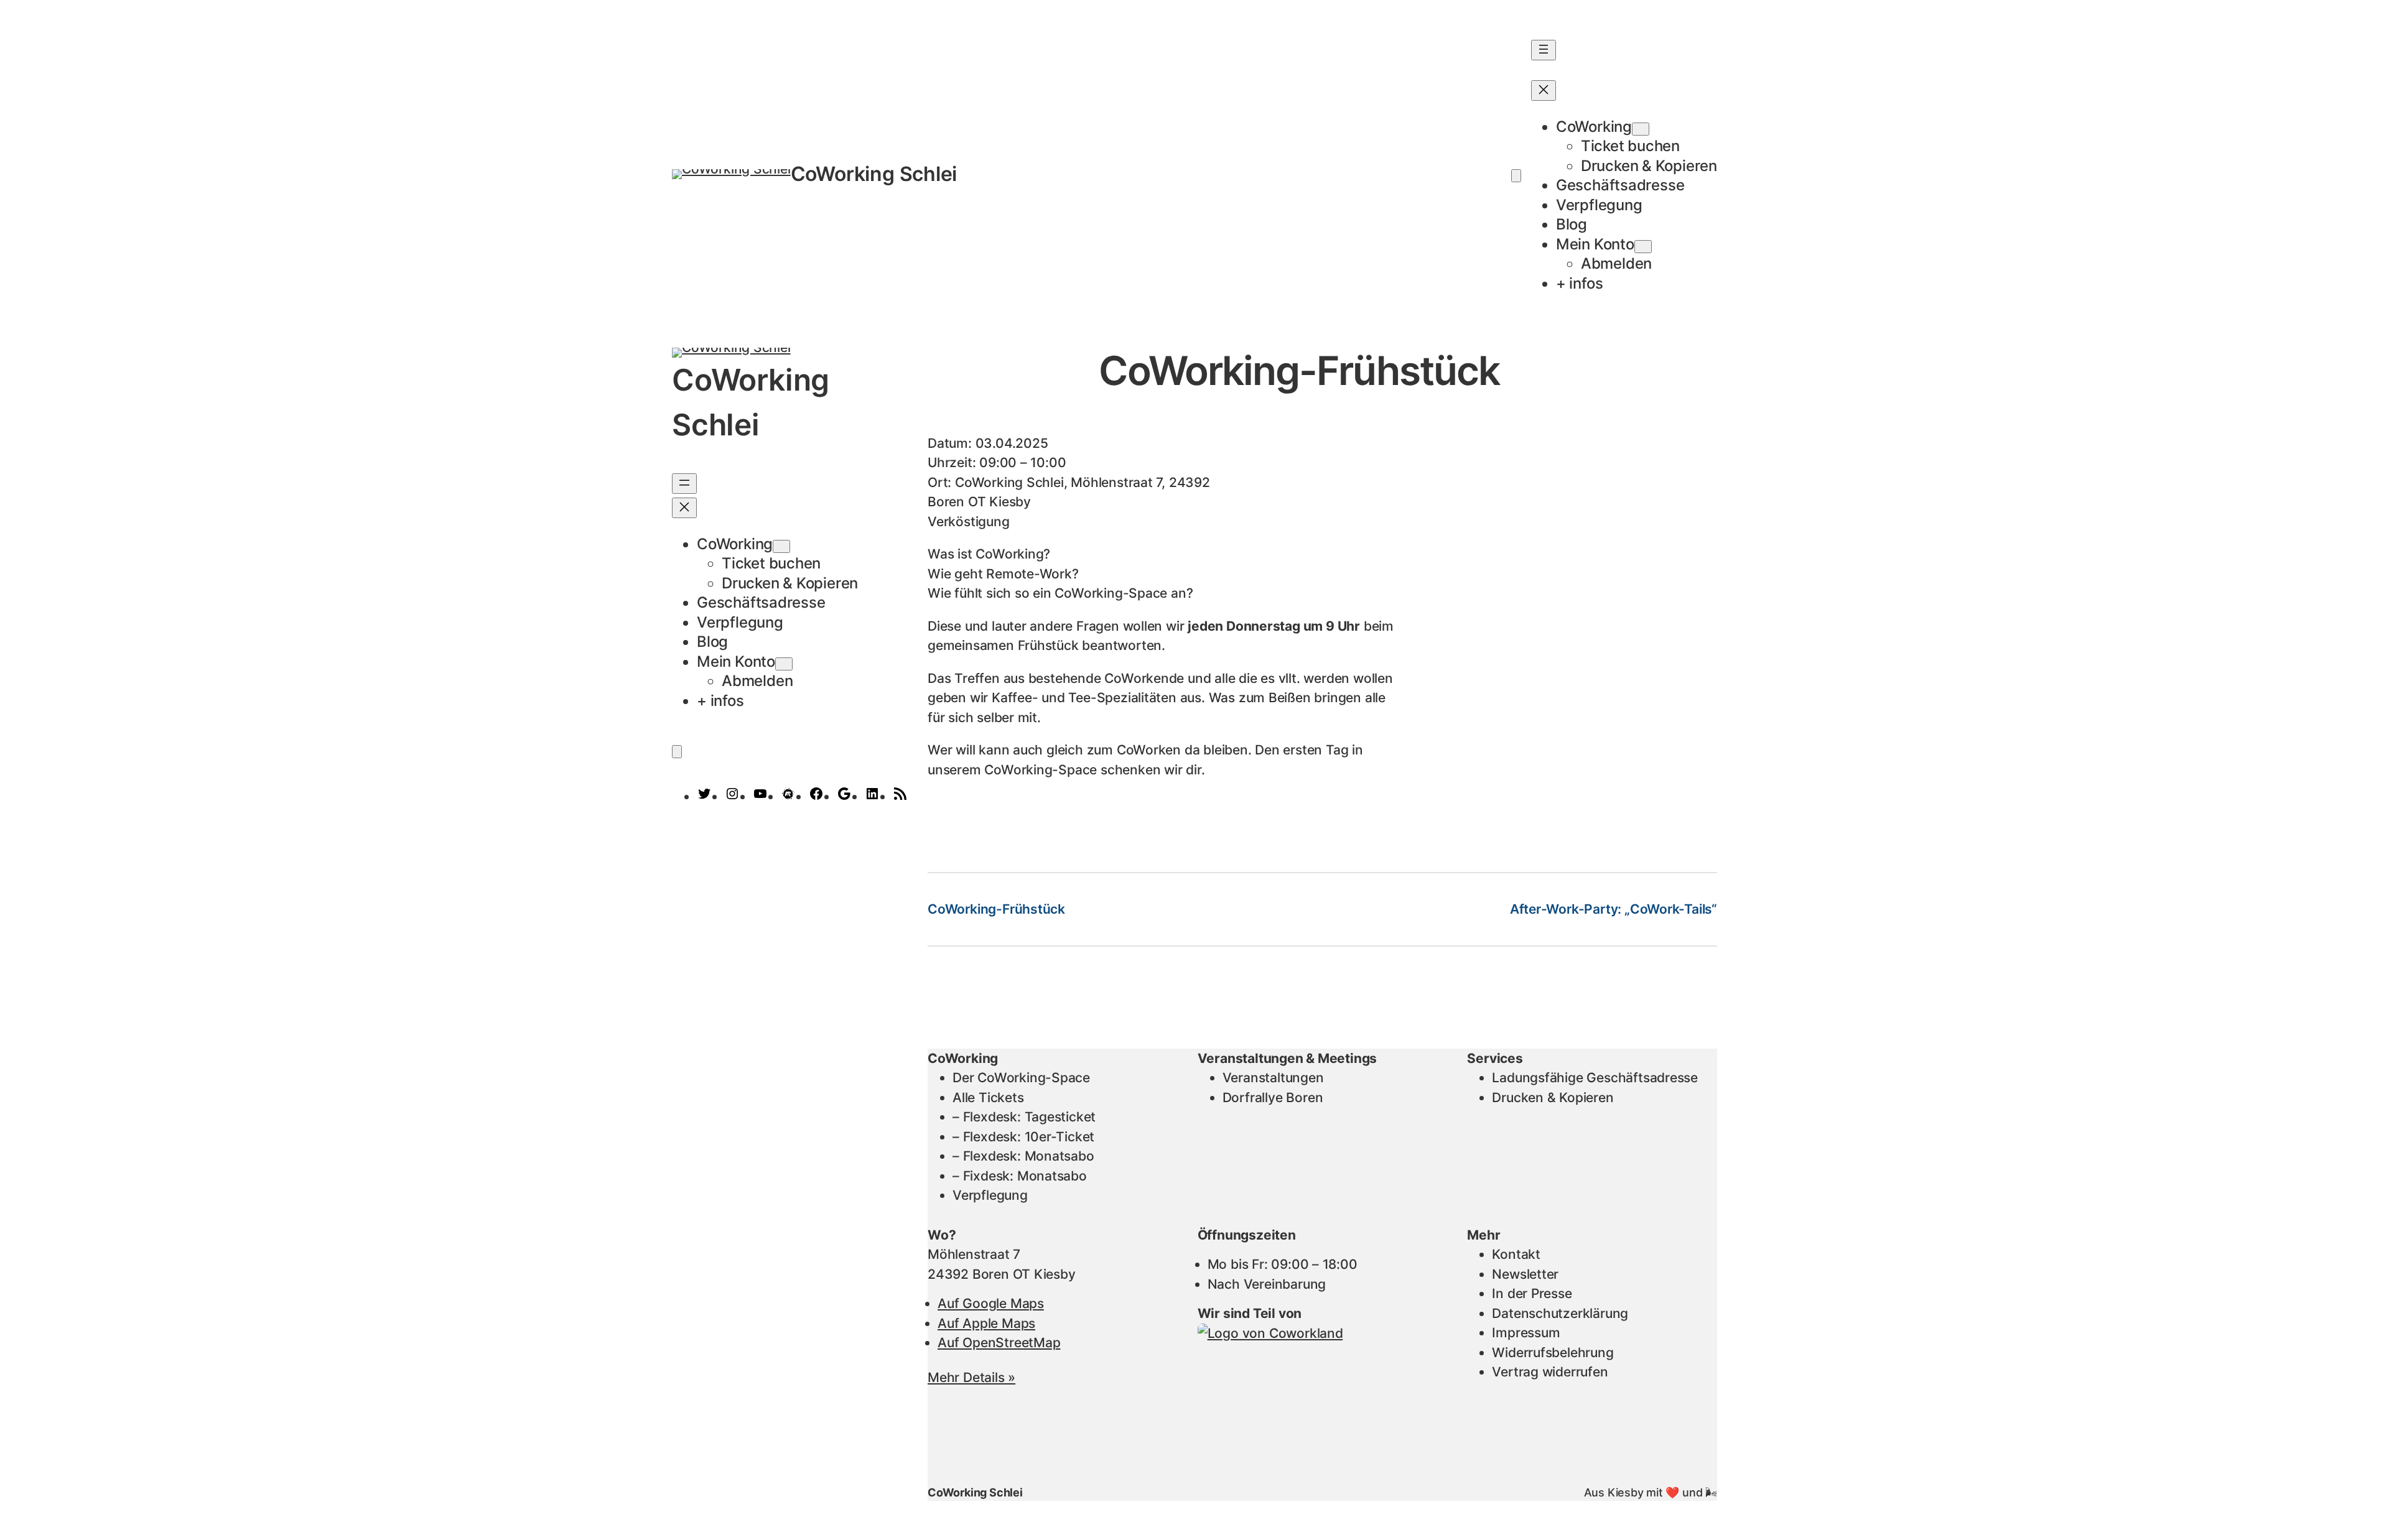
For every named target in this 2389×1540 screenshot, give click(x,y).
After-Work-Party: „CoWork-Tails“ (1614, 909)
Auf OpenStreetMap (999, 1343)
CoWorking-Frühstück (996, 909)
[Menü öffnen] (1544, 50)
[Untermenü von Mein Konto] (1643, 247)
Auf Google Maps (991, 1303)
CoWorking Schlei (874, 174)
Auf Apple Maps (986, 1323)
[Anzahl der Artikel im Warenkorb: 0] (1516, 176)
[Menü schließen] (1544, 90)
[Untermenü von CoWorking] (1641, 129)
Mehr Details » (971, 1377)
